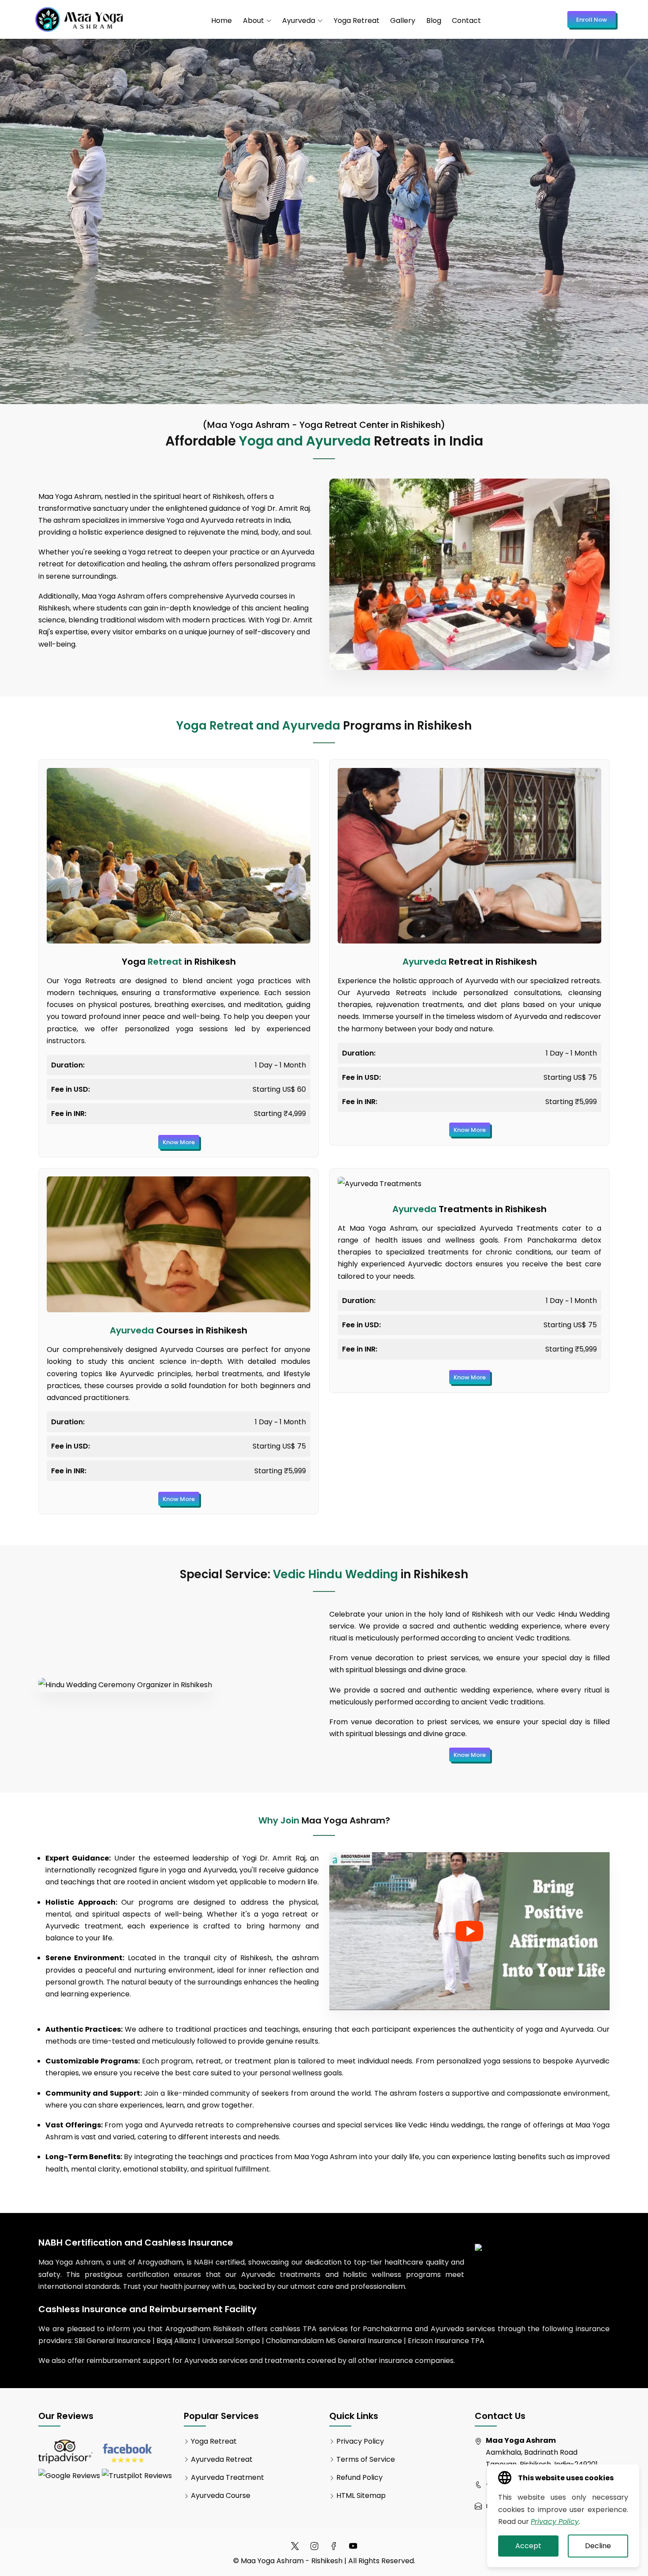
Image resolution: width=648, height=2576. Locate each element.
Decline (598, 2546)
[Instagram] (314, 2546)
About (253, 21)
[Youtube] (353, 2546)
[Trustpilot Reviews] (137, 2476)
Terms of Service (366, 2459)
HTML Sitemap (361, 2495)
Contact (466, 21)
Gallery (403, 21)
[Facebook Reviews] (127, 2452)
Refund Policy (359, 2477)
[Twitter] (295, 2546)
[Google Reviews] (69, 2476)
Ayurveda (299, 21)
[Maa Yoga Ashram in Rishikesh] (79, 19)
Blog (434, 21)
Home (222, 21)
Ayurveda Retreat (222, 2459)
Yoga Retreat (357, 21)
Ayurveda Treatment (227, 2477)
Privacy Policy (360, 2441)
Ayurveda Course (221, 2495)
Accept (528, 2546)
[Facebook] (334, 2546)
